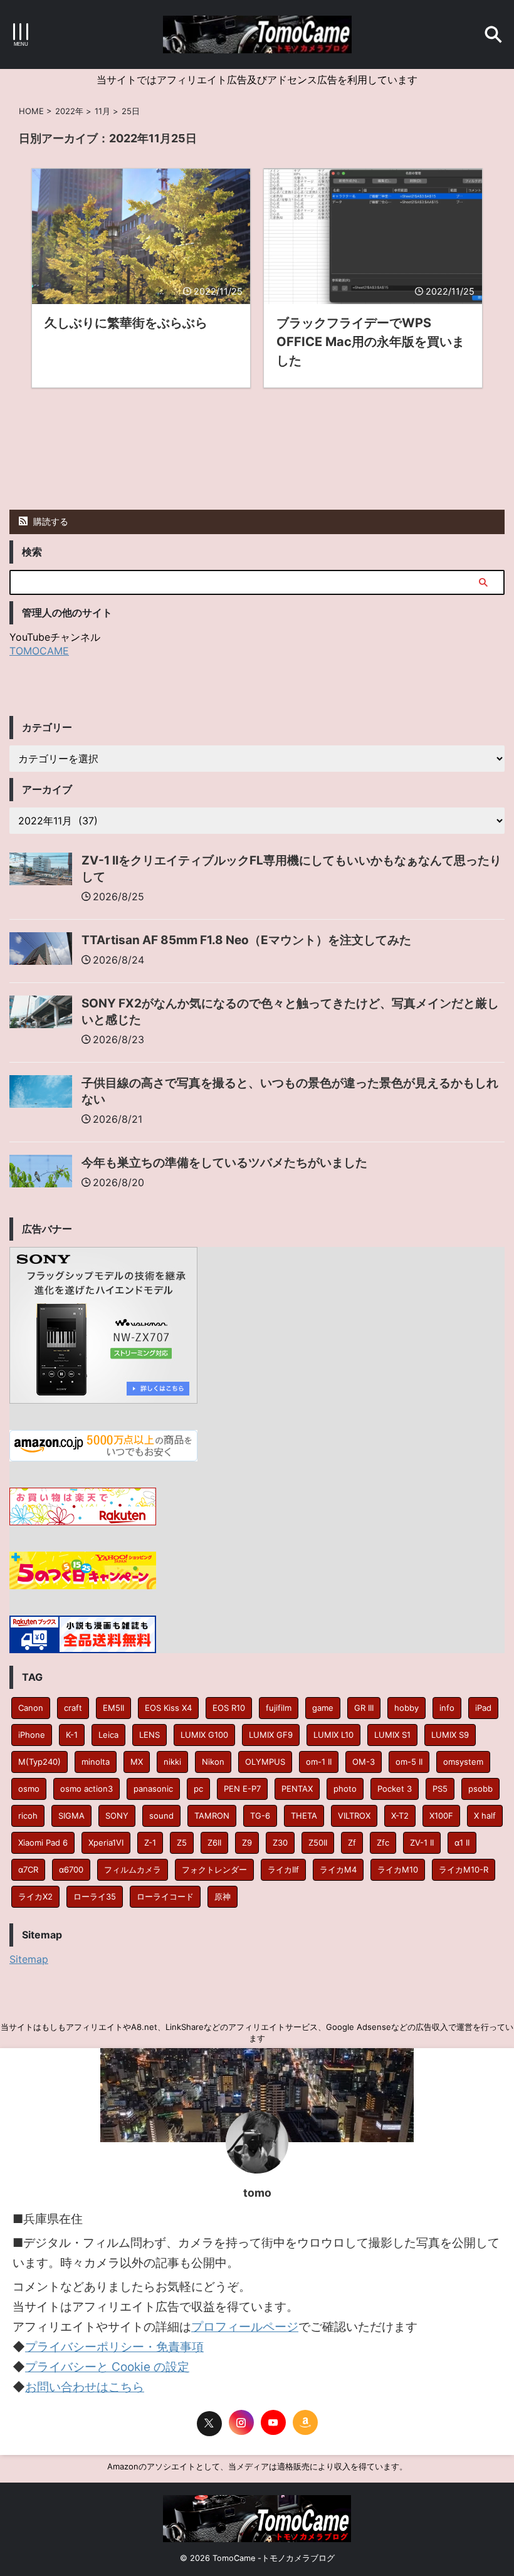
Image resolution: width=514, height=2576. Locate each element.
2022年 (69, 111)
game (323, 1708)
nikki (172, 1762)
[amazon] (305, 2422)
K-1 (72, 1735)
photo (345, 1789)
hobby (406, 1708)
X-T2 (400, 1816)
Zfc (383, 1843)
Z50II (318, 1843)
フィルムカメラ (133, 1869)
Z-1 (150, 1843)
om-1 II (319, 1762)
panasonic (153, 1789)
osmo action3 (87, 1789)
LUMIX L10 (333, 1735)
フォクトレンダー (214, 1869)
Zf (352, 1843)
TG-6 (260, 1816)
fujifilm (279, 1708)
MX (137, 1762)
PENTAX (297, 1789)
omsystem (463, 1762)
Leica (108, 1735)
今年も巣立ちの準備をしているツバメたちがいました (224, 1163)
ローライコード (165, 1896)
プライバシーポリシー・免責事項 (114, 2347)
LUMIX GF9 (271, 1735)
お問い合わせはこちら (85, 2387)
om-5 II (409, 1762)
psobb (480, 1789)
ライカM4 (338, 1869)
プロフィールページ (245, 2327)
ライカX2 (35, 1896)
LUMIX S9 (450, 1735)
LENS (149, 1735)
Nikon (213, 1762)
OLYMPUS (265, 1762)
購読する (50, 521)
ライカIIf (283, 1869)
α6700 (71, 1869)
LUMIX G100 (204, 1735)
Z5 (182, 1843)
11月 (102, 111)
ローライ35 (95, 1896)
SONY (117, 1816)
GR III (364, 1708)
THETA (304, 1816)
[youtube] (273, 2422)
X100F (441, 1816)
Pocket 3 (395, 1789)
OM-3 (364, 1762)
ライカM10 (398, 1869)
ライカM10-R (464, 1869)
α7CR (28, 1869)
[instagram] (241, 2422)
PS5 (440, 1789)
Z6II (214, 1843)
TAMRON (212, 1816)
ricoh (28, 1816)
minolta (96, 1762)
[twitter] (209, 2424)
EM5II (113, 1708)
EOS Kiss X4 (168, 1708)
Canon (31, 1708)
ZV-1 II (422, 1843)
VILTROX (354, 1816)
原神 (223, 1896)
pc (198, 1789)
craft (73, 1708)
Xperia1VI (106, 1843)
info (447, 1708)
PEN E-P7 (242, 1789)
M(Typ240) (39, 1762)
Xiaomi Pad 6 (43, 1843)
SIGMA (71, 1816)
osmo (29, 1789)
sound (161, 1816)
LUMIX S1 (392, 1735)
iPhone (32, 1735)
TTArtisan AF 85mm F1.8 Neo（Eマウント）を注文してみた (246, 940)
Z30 (280, 1843)
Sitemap (29, 1959)
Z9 (247, 1843)
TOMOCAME (39, 651)
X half (485, 1816)
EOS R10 (229, 1708)
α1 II (462, 1843)
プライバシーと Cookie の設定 (107, 2367)
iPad (483, 1708)
